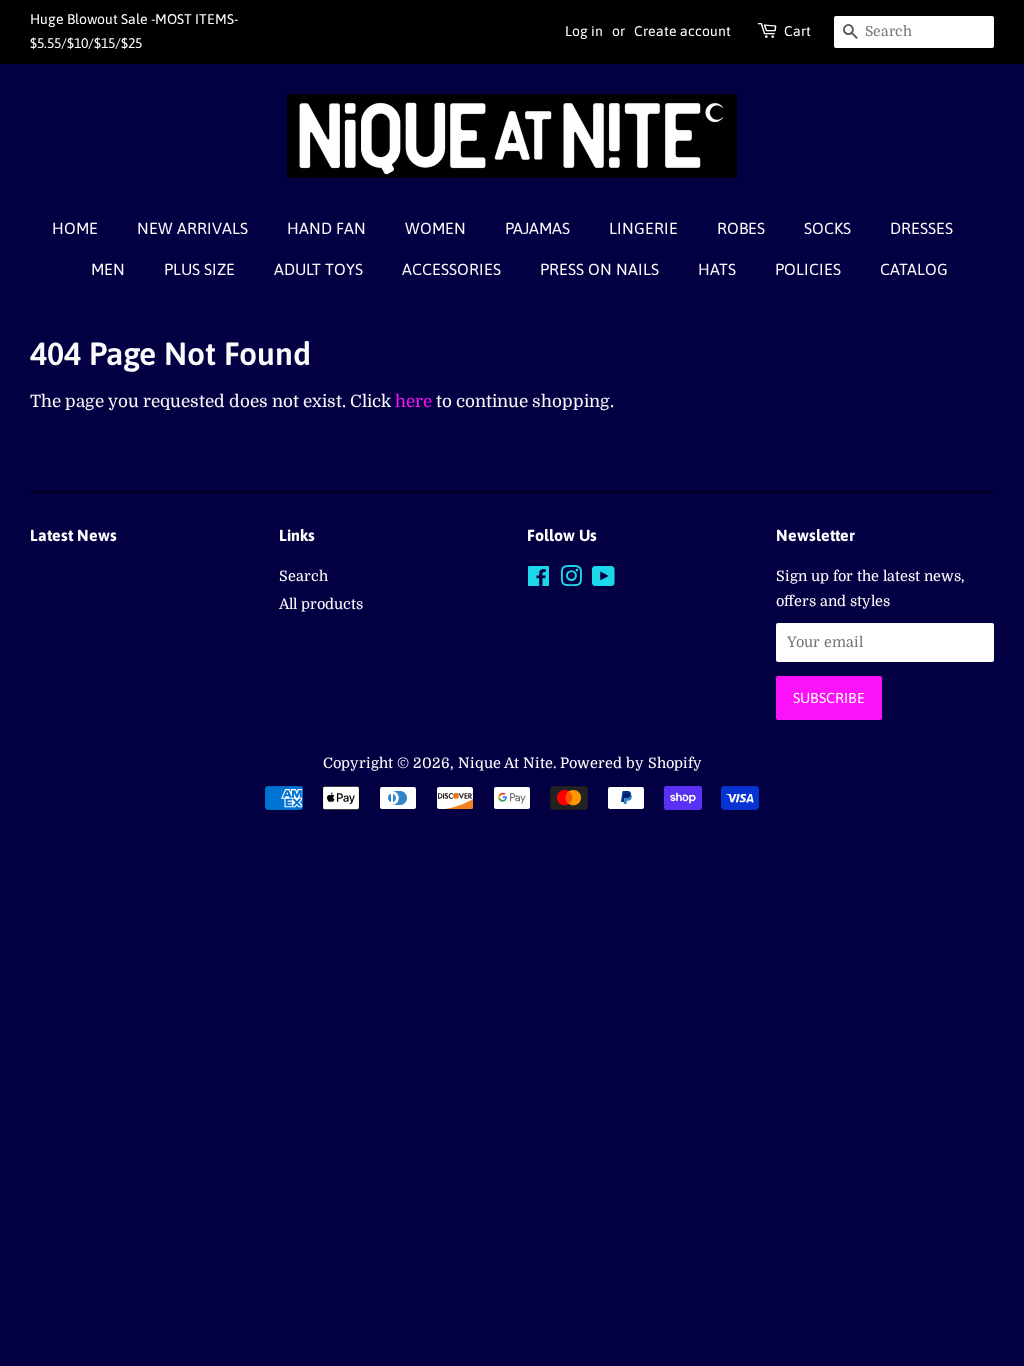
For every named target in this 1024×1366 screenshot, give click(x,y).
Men (108, 269)
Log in (584, 31)
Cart (797, 31)
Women (435, 228)
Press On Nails (599, 269)
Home (75, 228)
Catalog (914, 269)
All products (321, 604)
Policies (808, 269)
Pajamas (537, 228)
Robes (741, 228)
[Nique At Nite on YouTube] (603, 580)
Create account (682, 31)
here (413, 401)
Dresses (921, 228)
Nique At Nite (505, 763)
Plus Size (199, 269)
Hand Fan (326, 228)
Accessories (451, 269)
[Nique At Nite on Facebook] (538, 580)
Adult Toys (318, 269)
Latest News (73, 535)
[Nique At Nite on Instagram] (571, 580)
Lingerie (643, 228)
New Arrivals (192, 228)
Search (303, 576)
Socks (827, 228)
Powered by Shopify (631, 763)
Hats (717, 269)
